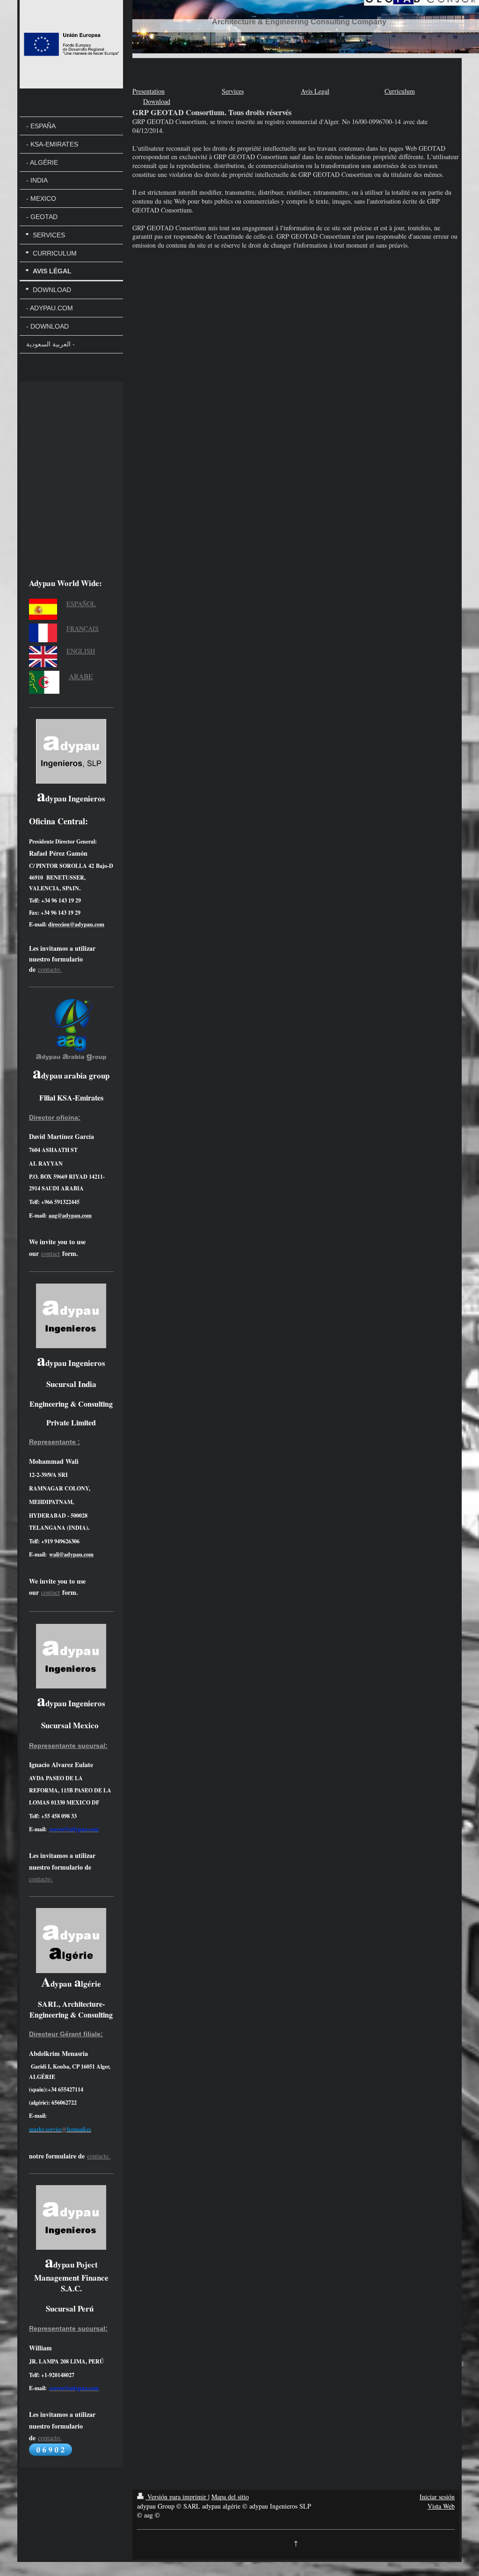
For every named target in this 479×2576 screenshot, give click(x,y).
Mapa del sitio (230, 2497)
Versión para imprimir (177, 2497)
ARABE (81, 676)
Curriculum (400, 91)
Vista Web (441, 2506)
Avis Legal (315, 91)
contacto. (50, 969)
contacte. (99, 2156)
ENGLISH (81, 651)
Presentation (149, 91)
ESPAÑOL (81, 604)
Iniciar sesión (437, 2497)
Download (157, 101)
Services (233, 91)
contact (51, 1253)
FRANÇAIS (83, 628)
